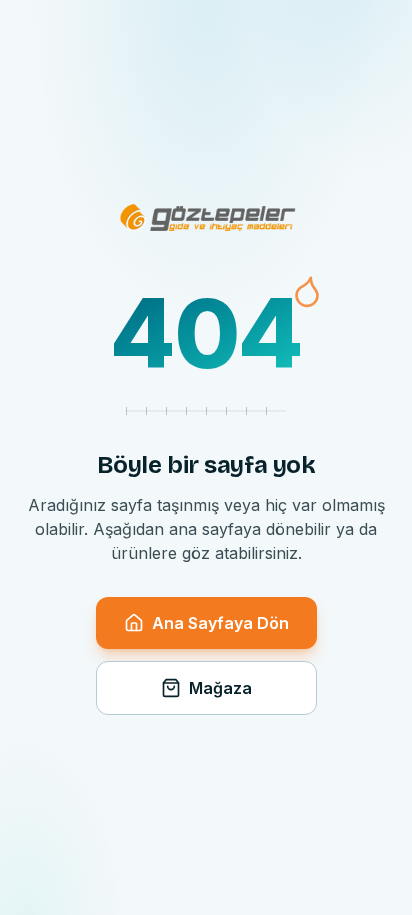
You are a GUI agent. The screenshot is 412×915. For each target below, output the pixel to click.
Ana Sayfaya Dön (220, 623)
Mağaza (220, 688)
